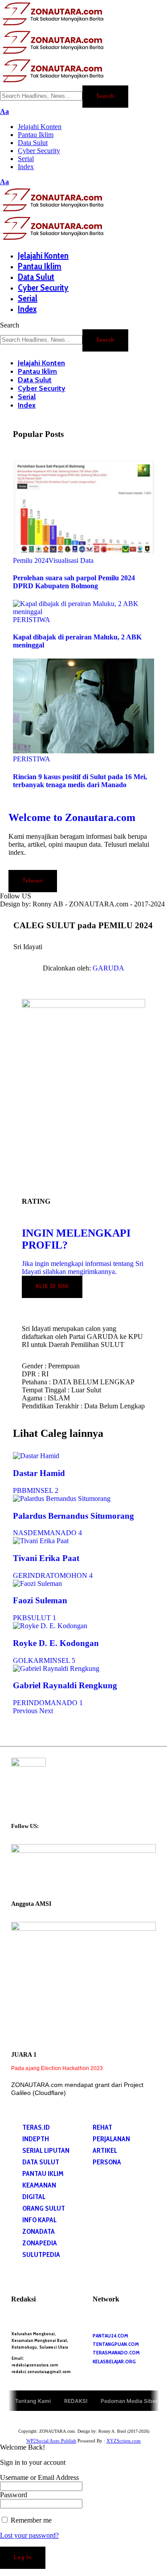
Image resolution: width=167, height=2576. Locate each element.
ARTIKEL (105, 2150)
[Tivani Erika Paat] (41, 1541)
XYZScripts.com (124, 2441)
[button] (4, 111)
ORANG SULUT (44, 2208)
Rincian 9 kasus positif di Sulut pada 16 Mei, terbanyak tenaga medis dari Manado (80, 781)
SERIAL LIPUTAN (46, 2150)
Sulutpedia (41, 2255)
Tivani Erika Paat (46, 1558)
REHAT (102, 2127)
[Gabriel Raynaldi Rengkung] (56, 1668)
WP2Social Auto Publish (51, 2441)
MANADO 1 (64, 1703)
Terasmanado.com (116, 2352)
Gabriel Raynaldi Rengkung (65, 1685)
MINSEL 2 (43, 1490)
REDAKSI (76, 2400)
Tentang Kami (33, 2400)
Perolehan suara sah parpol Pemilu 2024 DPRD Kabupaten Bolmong (74, 582)
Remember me (30, 2520)
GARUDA (108, 968)
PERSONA (107, 2162)
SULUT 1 (42, 1618)
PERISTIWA (32, 620)
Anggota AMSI (31, 1904)
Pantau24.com (110, 2335)
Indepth (36, 2139)
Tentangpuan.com (116, 2344)
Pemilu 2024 (31, 560)
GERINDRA (31, 1575)
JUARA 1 (24, 2055)
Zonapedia (40, 2243)
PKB (20, 1618)
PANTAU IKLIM (43, 2174)
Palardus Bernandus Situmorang (73, 1516)
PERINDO (29, 1703)
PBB (20, 1490)
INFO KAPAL (39, 2220)
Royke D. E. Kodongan (56, 1643)
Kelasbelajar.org (114, 2361)
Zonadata (39, 2231)
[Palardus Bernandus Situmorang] (62, 1498)
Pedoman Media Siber (129, 2400)
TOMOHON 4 (71, 1575)
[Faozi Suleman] (37, 1583)
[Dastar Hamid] (36, 1456)
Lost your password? (29, 2535)
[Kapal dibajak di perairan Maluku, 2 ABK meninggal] (84, 612)
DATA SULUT (41, 2162)
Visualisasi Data (71, 560)
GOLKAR (28, 1660)
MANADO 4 (63, 1533)
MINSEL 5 (59, 1660)
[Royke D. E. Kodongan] (50, 1626)
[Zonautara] (53, 53)
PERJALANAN (111, 2139)
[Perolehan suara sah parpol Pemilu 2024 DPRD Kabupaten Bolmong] (84, 552)
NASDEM (28, 1533)
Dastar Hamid (39, 1473)
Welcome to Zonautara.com (72, 817)
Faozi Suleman (40, 1600)
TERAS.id (36, 2127)
